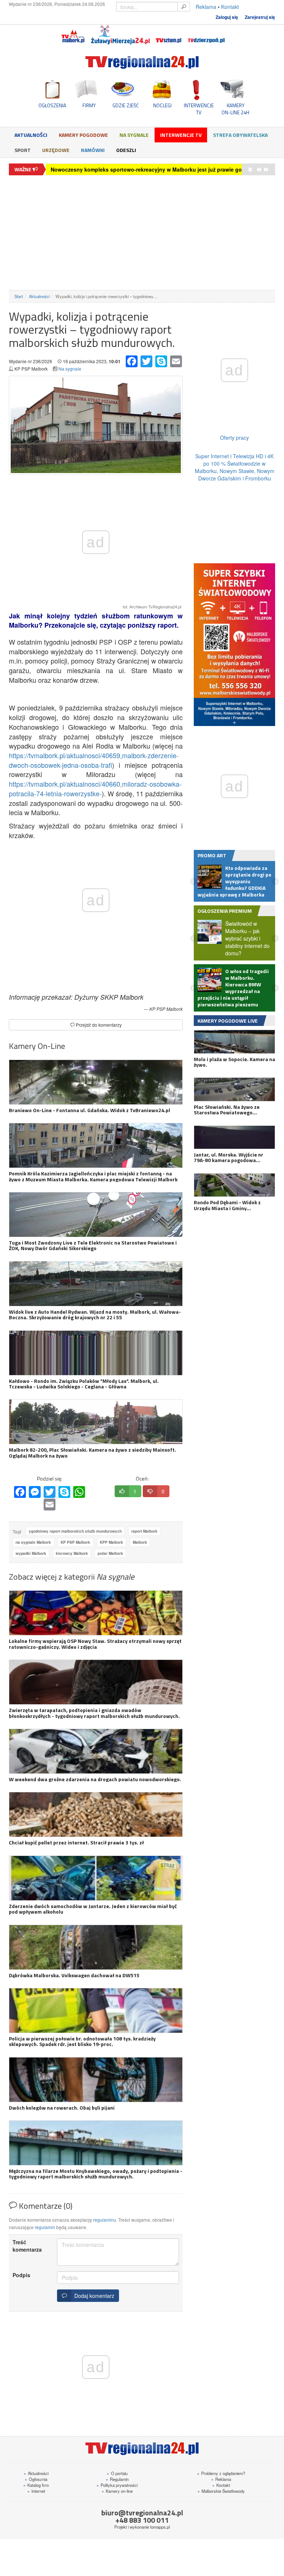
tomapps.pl (160, 2527)
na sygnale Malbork (33, 1542)
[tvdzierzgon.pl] (206, 35)
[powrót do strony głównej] (142, 62)
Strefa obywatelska (240, 135)
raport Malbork (144, 1531)
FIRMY (89, 105)
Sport (23, 150)
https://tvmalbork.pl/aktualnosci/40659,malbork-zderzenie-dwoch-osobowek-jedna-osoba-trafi (94, 760)
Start (19, 296)
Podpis (21, 2275)
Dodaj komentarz (93, 2296)
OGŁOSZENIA (52, 105)
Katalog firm (36, 2485)
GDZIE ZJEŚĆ (126, 105)
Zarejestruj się (260, 17)
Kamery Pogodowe (83, 135)
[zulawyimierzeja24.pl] (120, 35)
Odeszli (126, 150)
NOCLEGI (162, 105)
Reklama (206, 7)
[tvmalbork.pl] (73, 35)
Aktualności (31, 135)
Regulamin (117, 2479)
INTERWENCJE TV (199, 109)
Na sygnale (134, 135)
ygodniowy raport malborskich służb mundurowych (75, 1531)
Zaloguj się (227, 17)
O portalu (117, 2473)
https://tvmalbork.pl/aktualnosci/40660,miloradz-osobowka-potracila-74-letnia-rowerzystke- (95, 789)
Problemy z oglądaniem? (221, 2473)
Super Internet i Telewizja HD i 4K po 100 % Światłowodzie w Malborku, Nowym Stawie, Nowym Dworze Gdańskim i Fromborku (235, 467)
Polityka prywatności (117, 2485)
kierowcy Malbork (72, 1553)
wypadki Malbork (31, 1553)
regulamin (45, 2227)
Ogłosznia (36, 2479)
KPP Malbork (111, 1542)
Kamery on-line (117, 2491)
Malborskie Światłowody (221, 2491)
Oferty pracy (234, 438)
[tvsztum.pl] (169, 35)
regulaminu (105, 2220)
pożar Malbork (110, 1553)
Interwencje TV (181, 135)
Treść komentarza (27, 2246)
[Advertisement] (142, 233)
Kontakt (230, 7)
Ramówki (93, 150)
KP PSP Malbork (75, 1542)
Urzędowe (56, 150)
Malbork (140, 1542)
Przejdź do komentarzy (98, 1025)
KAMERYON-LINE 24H (235, 109)
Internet (36, 2491)
